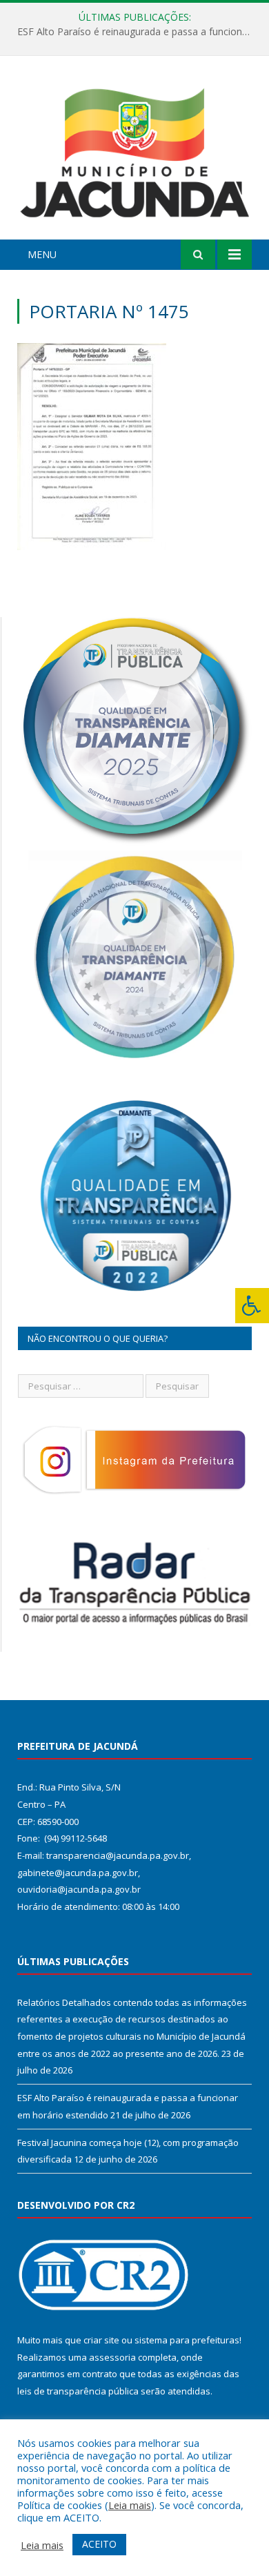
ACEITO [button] (99, 2544)
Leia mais (130, 2505)
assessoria (112, 2357)
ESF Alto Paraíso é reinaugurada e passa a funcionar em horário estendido (138, 32)
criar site (101, 2340)
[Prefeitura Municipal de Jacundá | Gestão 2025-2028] (134, 149)
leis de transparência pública (78, 2391)
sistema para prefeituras (187, 2340)
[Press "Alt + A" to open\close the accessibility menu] (252, 1306)
